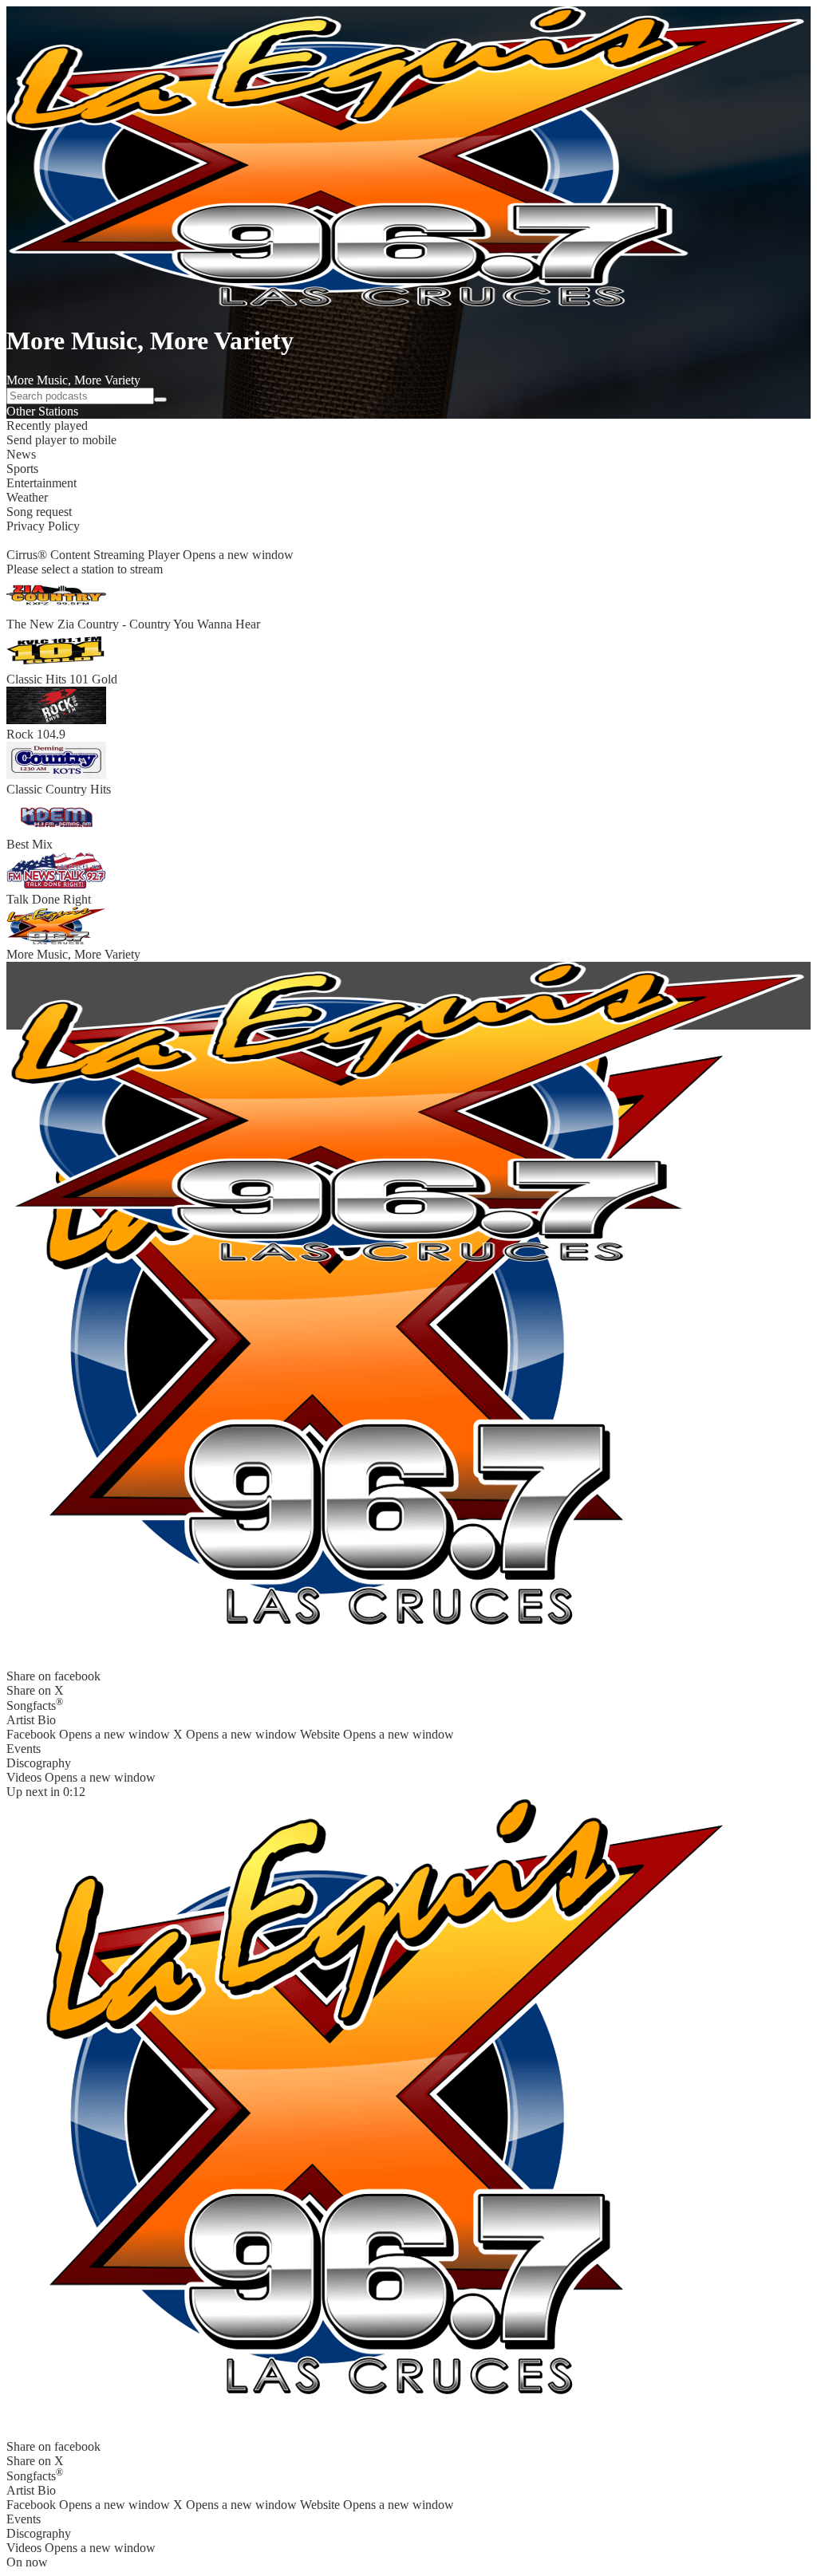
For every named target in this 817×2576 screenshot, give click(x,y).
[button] (408, 426)
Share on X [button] (35, 1690)
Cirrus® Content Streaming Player (150, 555)
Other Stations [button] (42, 411)
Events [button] (24, 1749)
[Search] (160, 400)
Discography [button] (39, 1763)
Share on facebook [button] (53, 1676)
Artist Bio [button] (31, 1720)
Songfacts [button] (35, 1704)
